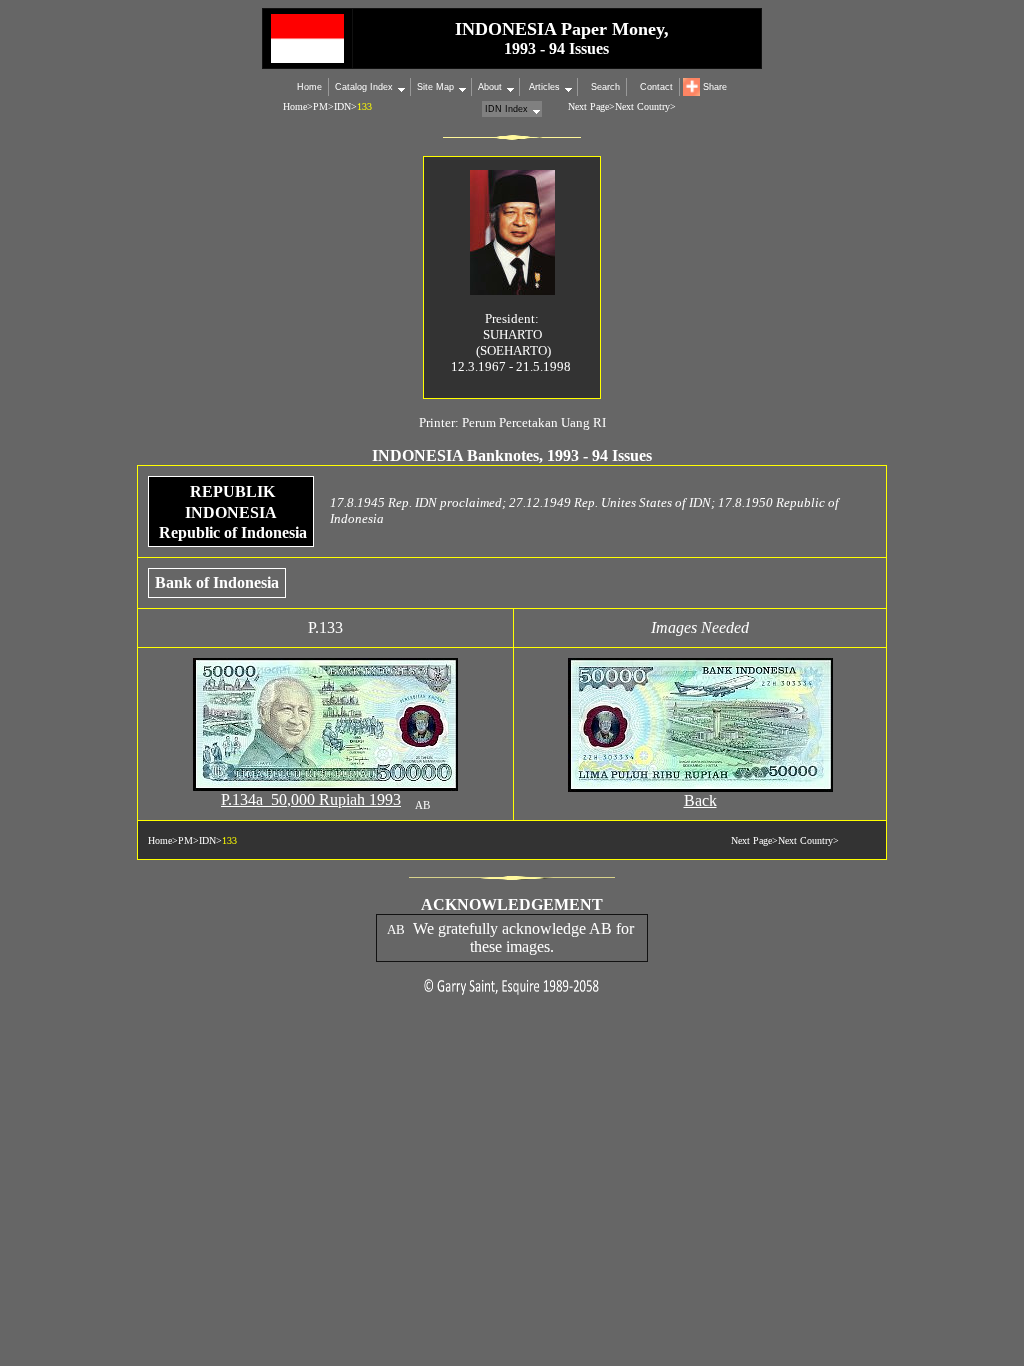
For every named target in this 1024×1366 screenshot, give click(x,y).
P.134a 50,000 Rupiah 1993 (311, 799)
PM (320, 106)
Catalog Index (364, 87)
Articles (543, 87)
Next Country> (645, 106)
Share (715, 87)
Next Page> (591, 106)
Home (309, 87)
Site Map (435, 87)
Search (605, 87)
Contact (656, 87)
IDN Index (506, 109)
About (490, 87)
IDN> (345, 106)
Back (700, 800)
